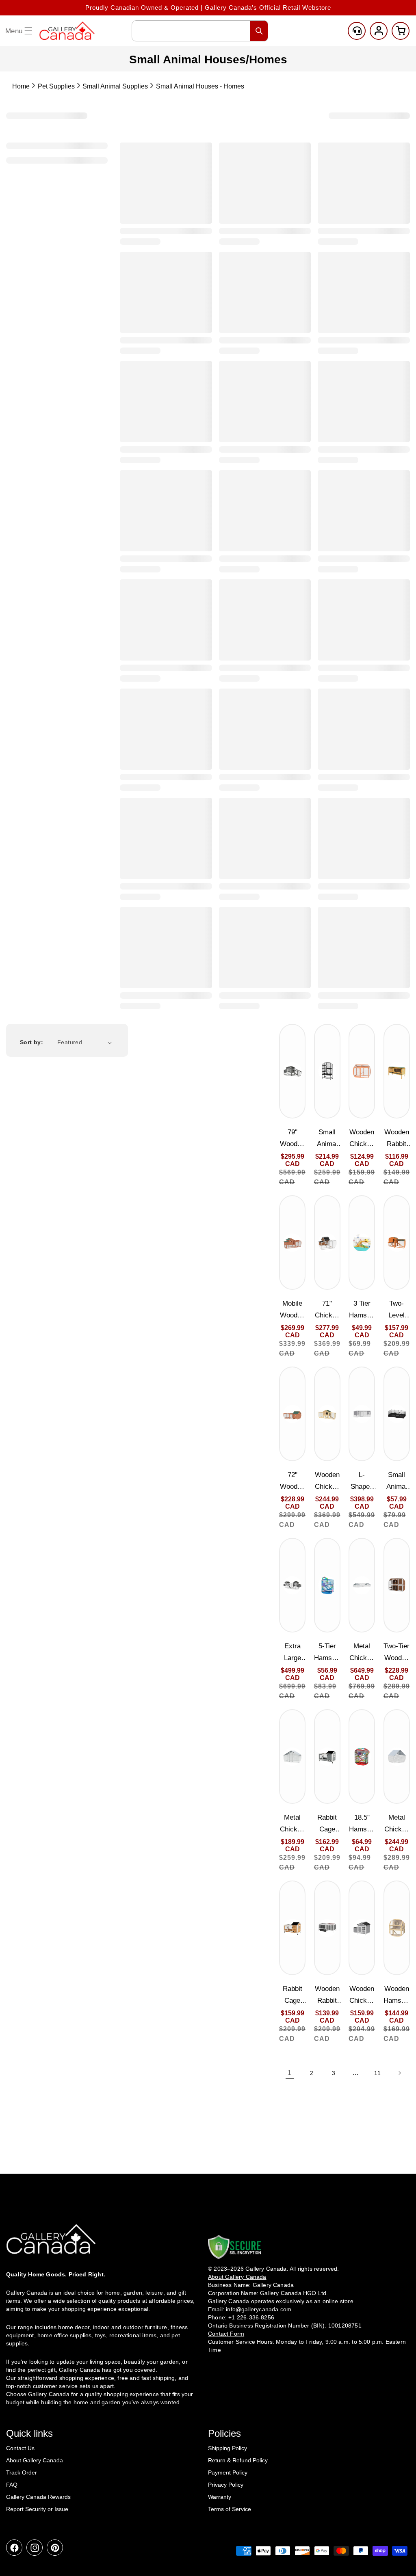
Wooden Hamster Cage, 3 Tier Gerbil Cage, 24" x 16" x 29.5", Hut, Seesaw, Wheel (396, 1996)
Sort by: (31, 1042)
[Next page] (399, 2073)
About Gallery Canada (35, 2460)
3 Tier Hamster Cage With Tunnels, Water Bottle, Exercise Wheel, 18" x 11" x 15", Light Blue (362, 1310)
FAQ (12, 2485)
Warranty (220, 2497)
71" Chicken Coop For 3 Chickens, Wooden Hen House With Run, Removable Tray (327, 1310)
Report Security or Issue (37, 2509)
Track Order (22, 2472)
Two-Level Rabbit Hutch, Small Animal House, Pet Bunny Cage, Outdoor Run (396, 1310)
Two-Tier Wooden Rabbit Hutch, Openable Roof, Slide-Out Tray (397, 1653)
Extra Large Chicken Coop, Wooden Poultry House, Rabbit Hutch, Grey (292, 1653)
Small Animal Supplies (115, 86)
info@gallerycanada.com (259, 2309)
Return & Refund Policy (238, 2460)
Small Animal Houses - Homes (200, 86)
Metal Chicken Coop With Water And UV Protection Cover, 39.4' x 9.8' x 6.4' (362, 1653)
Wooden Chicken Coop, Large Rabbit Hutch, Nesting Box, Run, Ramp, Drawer (327, 1482)
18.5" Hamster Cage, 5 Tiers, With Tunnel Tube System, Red (362, 1824)
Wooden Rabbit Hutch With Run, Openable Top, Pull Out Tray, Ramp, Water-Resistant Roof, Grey (327, 1996)
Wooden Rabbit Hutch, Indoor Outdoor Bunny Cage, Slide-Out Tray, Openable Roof (396, 1139)
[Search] (259, 31)
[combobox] (200, 31)
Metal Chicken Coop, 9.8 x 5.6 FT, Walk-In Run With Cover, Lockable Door (292, 1824)
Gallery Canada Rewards (38, 2497)
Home (21, 86)
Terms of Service (230, 2509)
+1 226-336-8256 (251, 2317)
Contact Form (226, 2334)
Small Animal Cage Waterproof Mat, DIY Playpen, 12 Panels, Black (397, 1482)
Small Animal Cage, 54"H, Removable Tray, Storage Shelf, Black (327, 1139)
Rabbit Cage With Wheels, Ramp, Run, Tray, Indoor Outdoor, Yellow (292, 1996)
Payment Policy (228, 2472)
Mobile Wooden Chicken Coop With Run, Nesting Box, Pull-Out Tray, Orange (292, 1310)
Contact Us (20, 2448)
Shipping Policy (227, 2448)
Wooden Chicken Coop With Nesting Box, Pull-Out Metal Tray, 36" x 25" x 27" (362, 1996)
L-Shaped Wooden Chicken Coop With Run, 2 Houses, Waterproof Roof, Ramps (362, 1482)
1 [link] (290, 2073)
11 (377, 2073)
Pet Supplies (56, 86)
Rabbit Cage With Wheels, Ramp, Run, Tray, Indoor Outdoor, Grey (327, 1824)
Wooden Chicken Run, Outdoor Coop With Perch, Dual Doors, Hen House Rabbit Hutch (362, 1139)
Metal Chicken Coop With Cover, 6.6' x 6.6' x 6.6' (397, 1824)
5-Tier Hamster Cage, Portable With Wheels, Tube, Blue (327, 1653)
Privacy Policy (226, 2485)
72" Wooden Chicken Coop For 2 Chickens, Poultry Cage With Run (292, 1482)
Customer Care (357, 31)
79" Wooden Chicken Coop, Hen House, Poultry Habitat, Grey (292, 1139)
